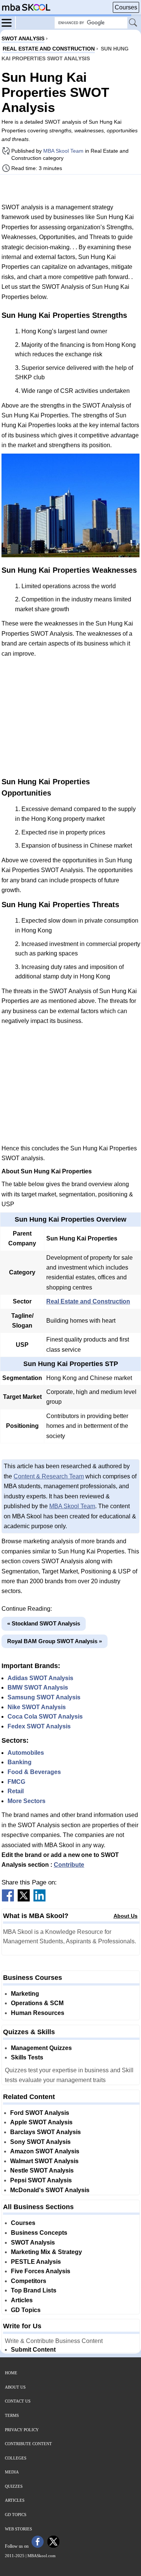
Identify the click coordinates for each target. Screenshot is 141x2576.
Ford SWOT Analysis (40, 2113)
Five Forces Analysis (41, 2271)
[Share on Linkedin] (39, 1899)
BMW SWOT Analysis (38, 1687)
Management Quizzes (41, 2048)
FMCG (16, 1782)
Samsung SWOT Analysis (44, 1697)
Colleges (16, 2458)
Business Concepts (39, 2233)
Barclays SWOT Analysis (45, 2132)
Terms (12, 2415)
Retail (16, 1791)
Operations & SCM (37, 2003)
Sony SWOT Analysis (40, 2142)
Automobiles (26, 1753)
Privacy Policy (22, 2430)
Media (12, 2472)
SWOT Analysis (33, 2242)
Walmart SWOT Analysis (44, 2161)
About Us (126, 1916)
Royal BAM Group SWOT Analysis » (55, 1641)
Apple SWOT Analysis (41, 2122)
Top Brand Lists (34, 2290)
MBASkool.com (42, 2556)
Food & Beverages (34, 1772)
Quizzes (14, 2486)
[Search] (133, 23)
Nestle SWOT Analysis (42, 2170)
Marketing (25, 1994)
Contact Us (18, 2401)
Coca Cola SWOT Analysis (45, 1717)
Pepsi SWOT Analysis (41, 2180)
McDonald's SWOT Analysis (50, 2190)
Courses (126, 7)
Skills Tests (27, 2057)
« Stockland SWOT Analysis (44, 1623)
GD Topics (26, 2310)
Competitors (29, 2281)
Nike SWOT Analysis (37, 1707)
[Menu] (9, 22)
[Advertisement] (71, 189)
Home (11, 2373)
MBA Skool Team (63, 151)
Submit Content (33, 2350)
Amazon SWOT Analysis (45, 2151)
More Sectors (27, 1801)
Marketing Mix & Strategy (46, 2252)
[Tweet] (24, 1899)
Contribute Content (28, 2444)
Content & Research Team (49, 1476)
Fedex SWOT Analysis (39, 1726)
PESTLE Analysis (36, 2262)
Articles (22, 2300)
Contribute (69, 1865)
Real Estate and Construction (88, 1301)
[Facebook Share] (8, 1899)
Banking (20, 1762)
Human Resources (38, 2013)
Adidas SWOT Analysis (40, 1678)
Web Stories (18, 2529)
